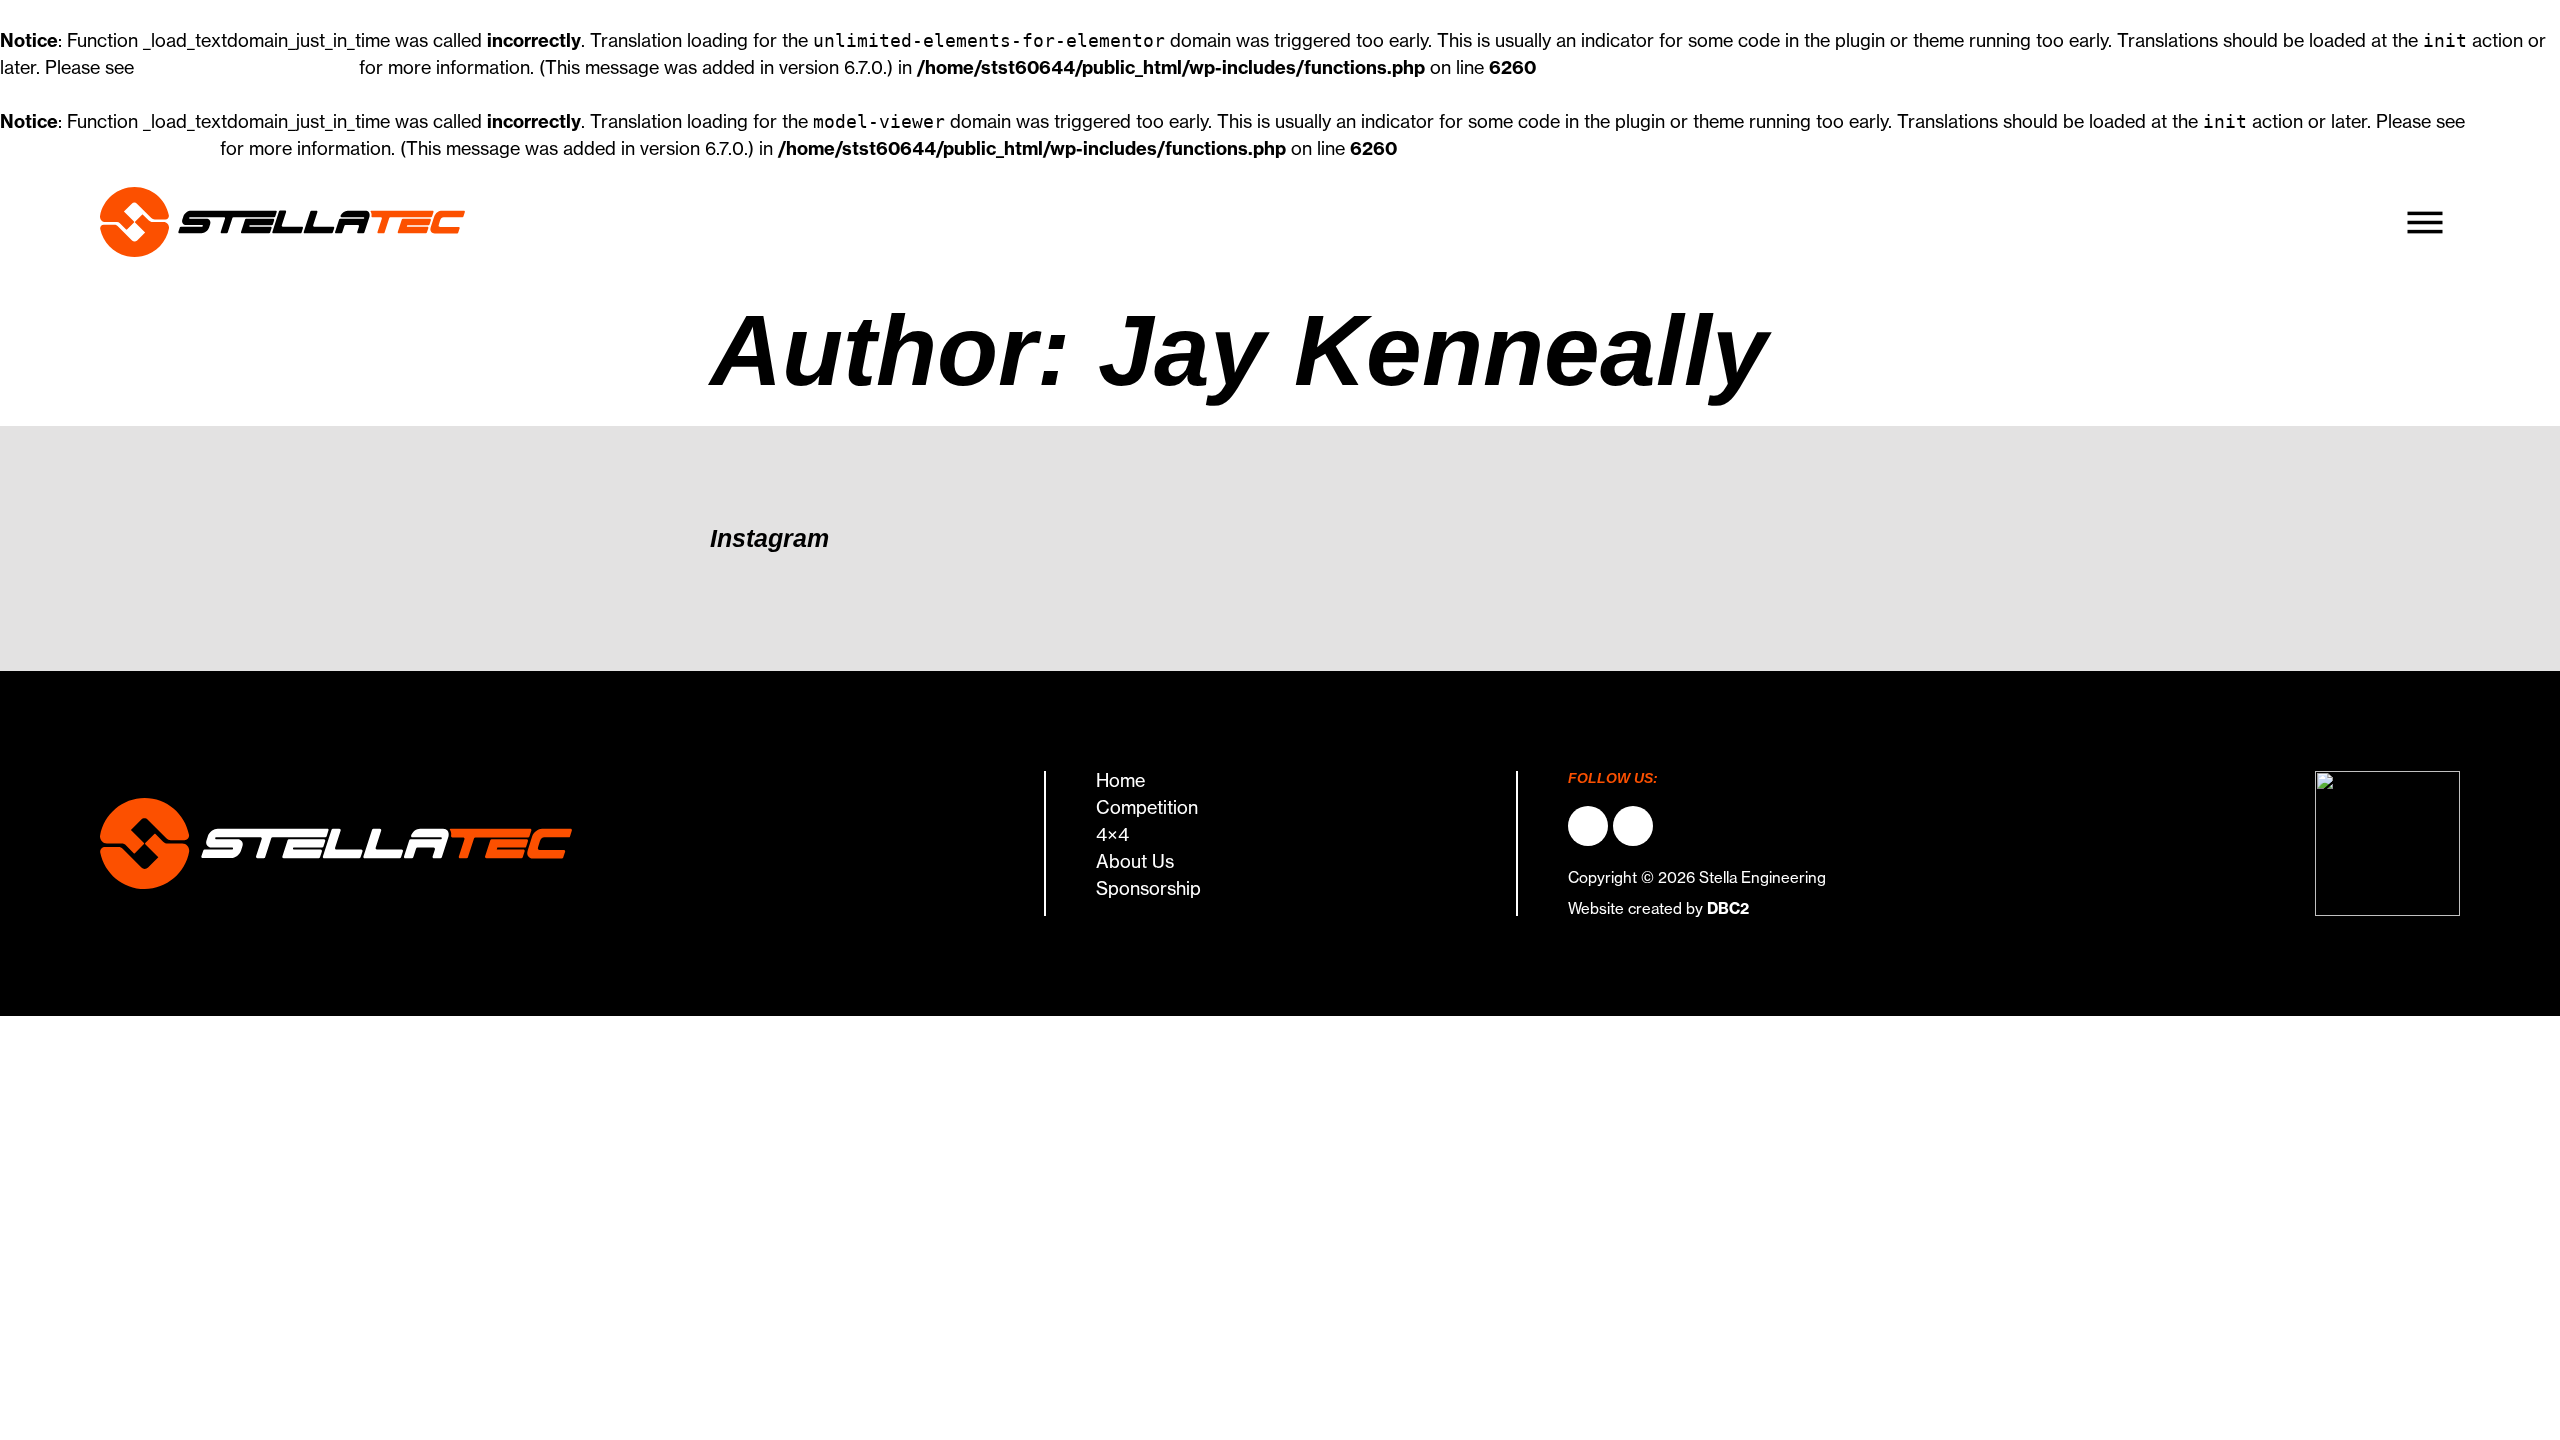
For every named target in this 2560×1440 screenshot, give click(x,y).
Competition (1147, 808)
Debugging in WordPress (246, 67)
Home (1120, 781)
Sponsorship (1148, 889)
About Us (1135, 862)
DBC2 (1728, 908)
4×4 (1112, 835)
